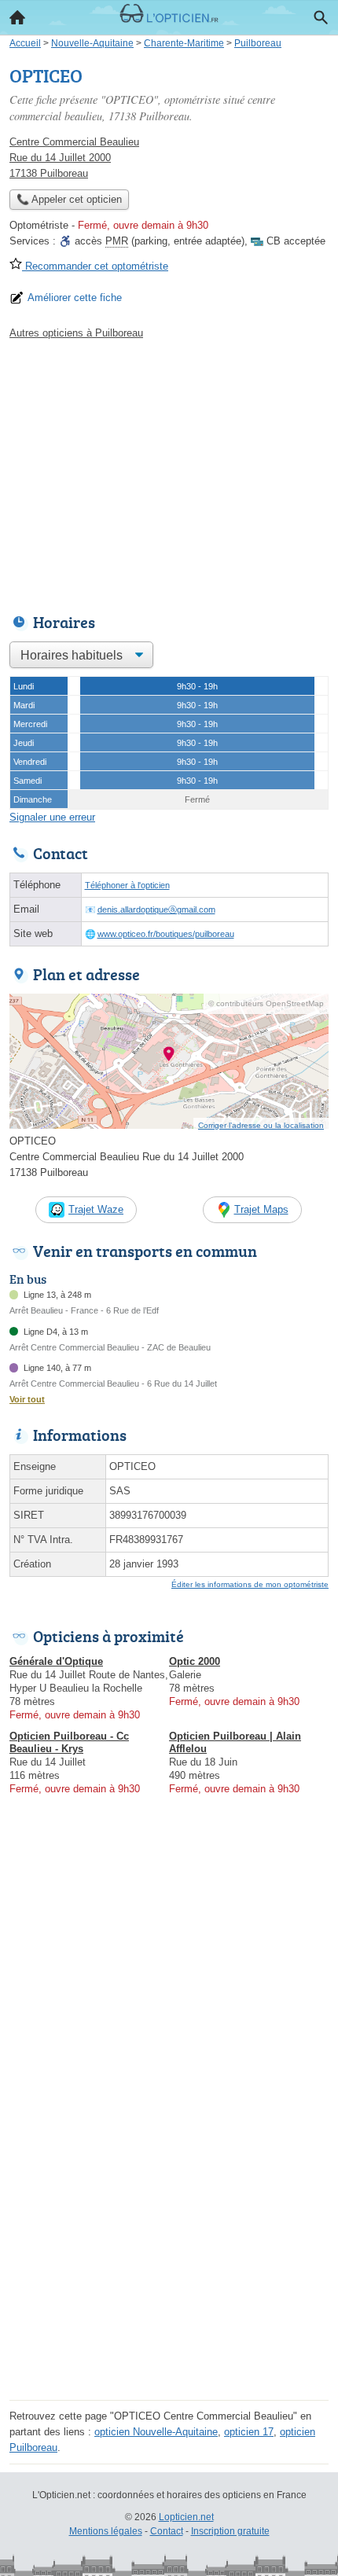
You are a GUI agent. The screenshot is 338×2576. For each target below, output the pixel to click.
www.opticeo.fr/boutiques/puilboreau (166, 934)
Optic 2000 (195, 1661)
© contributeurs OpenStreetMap (266, 1003)
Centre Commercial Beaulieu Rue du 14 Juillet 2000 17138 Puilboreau (74, 158)
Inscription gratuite (230, 2531)
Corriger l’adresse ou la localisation (261, 1125)
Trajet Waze (96, 1209)
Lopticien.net (186, 2517)
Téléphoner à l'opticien (127, 885)
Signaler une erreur (52, 817)
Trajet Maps (261, 1209)
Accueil (17, 17)
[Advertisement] (169, 2226)
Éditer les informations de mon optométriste (250, 1584)
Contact (167, 2531)
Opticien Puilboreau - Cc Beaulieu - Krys (69, 1743)
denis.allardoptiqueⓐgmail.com (156, 910)
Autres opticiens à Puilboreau (76, 333)
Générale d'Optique (56, 1661)
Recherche (321, 17)
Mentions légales (106, 2531)
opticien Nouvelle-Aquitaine (156, 2432)
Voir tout (27, 1399)
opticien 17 (249, 2432)
